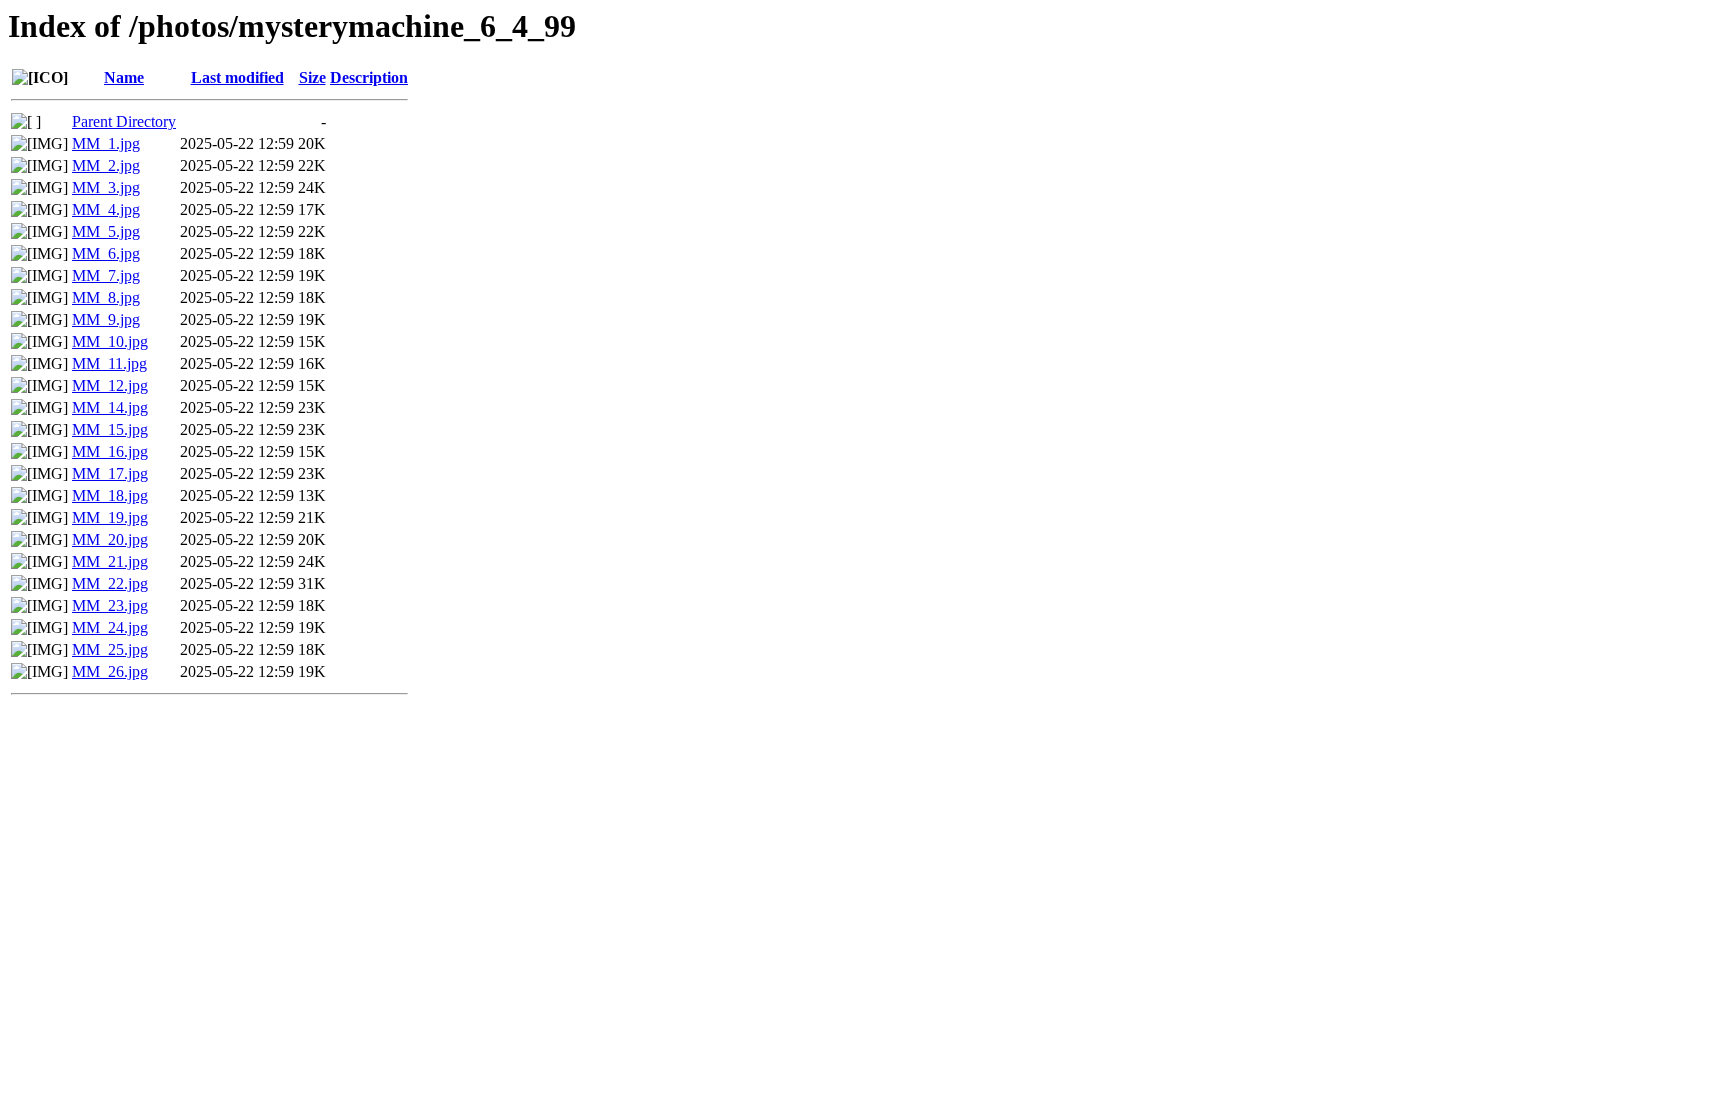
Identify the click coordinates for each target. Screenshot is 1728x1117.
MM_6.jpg (106, 253)
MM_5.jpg (106, 231)
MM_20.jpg (110, 539)
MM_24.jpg (110, 627)
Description (369, 77)
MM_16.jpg (110, 451)
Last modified (237, 77)
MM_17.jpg (110, 473)
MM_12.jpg (110, 385)
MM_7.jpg (106, 275)
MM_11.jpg (109, 363)
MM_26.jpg (110, 671)
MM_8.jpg (106, 297)
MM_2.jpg (106, 165)
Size (312, 77)
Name (124, 77)
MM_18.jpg (110, 495)
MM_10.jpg (110, 341)
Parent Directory (124, 121)
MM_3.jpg (106, 187)
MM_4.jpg (106, 209)
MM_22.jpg (110, 583)
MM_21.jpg (110, 561)
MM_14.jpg (110, 407)
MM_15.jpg (110, 429)
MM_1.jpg (106, 143)
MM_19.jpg (110, 517)
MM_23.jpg (110, 605)
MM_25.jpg (110, 649)
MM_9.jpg (106, 319)
